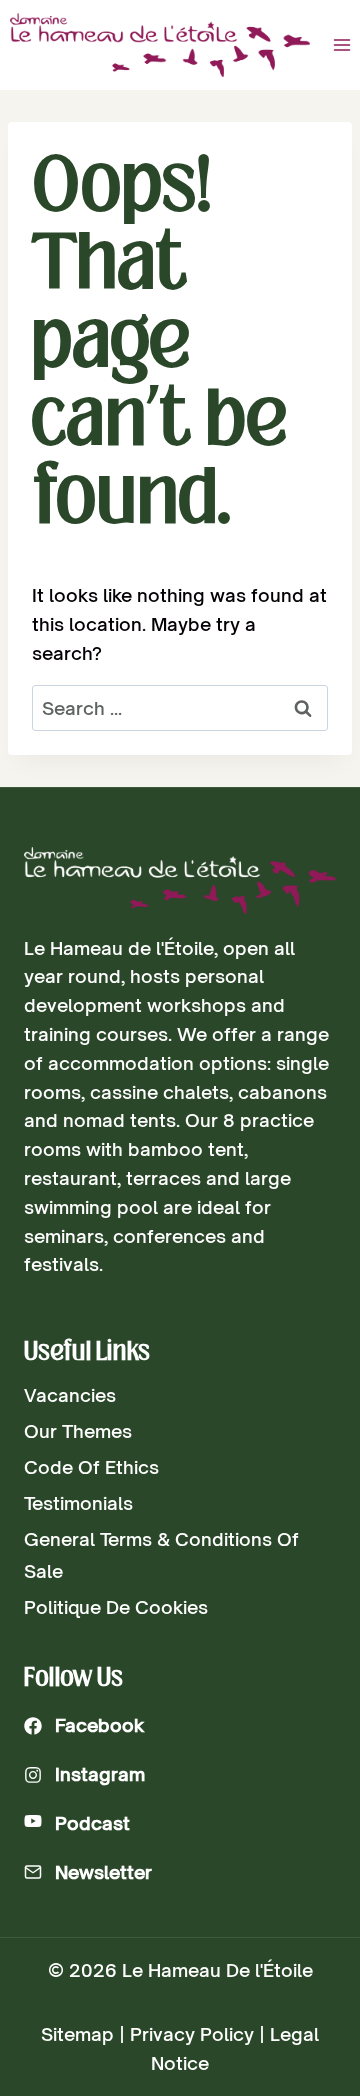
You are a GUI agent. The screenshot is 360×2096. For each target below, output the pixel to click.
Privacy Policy (192, 2034)
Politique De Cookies (116, 1607)
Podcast (92, 1823)
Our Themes (78, 1431)
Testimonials (78, 1503)
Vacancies (70, 1395)
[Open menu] (341, 44)
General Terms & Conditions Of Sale (161, 1555)
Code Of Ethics (91, 1467)
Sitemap (77, 2034)
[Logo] (180, 880)
